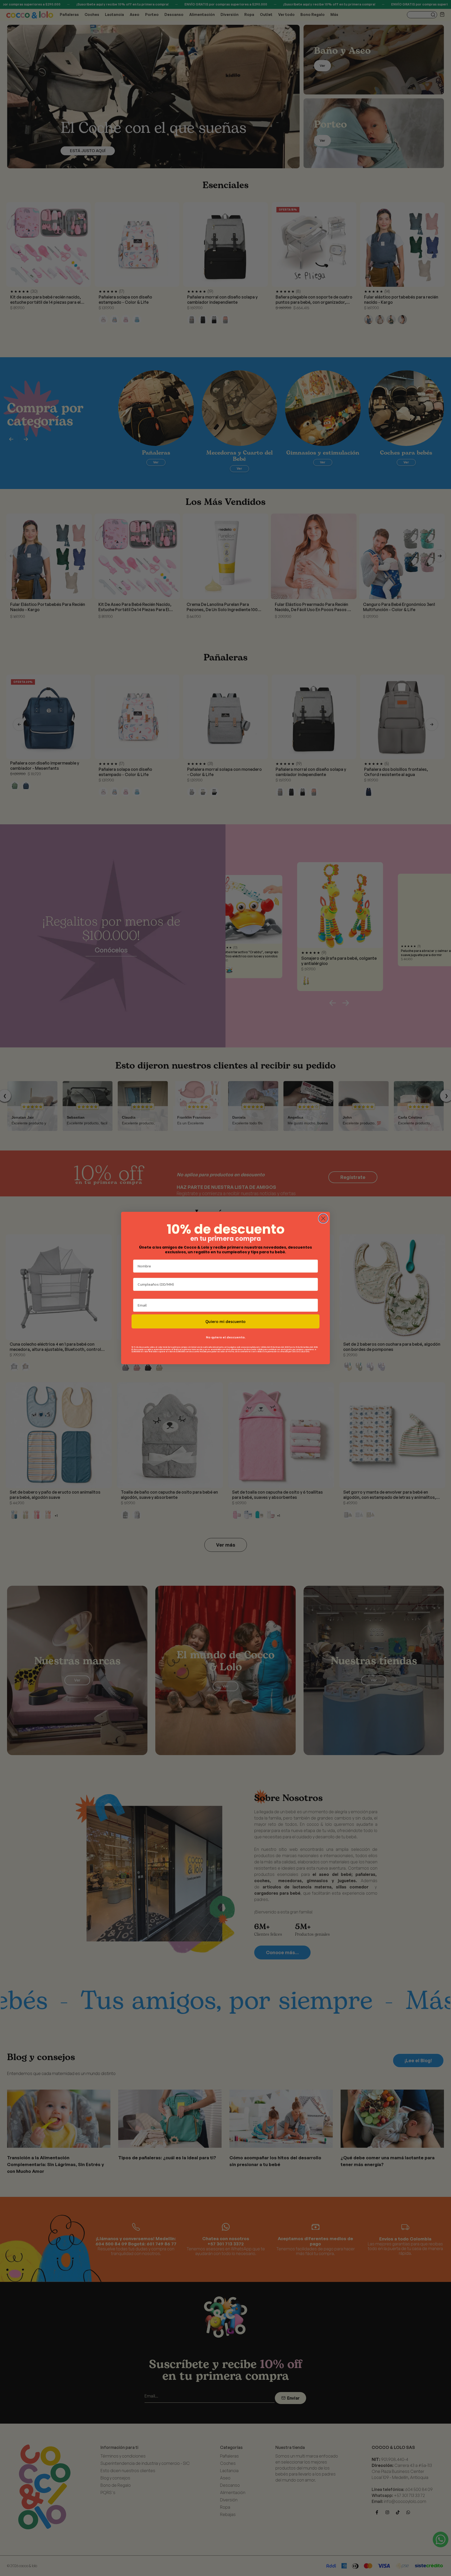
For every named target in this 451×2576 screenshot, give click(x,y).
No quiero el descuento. (226, 1337)
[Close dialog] (323, 1218)
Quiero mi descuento (225, 1321)
